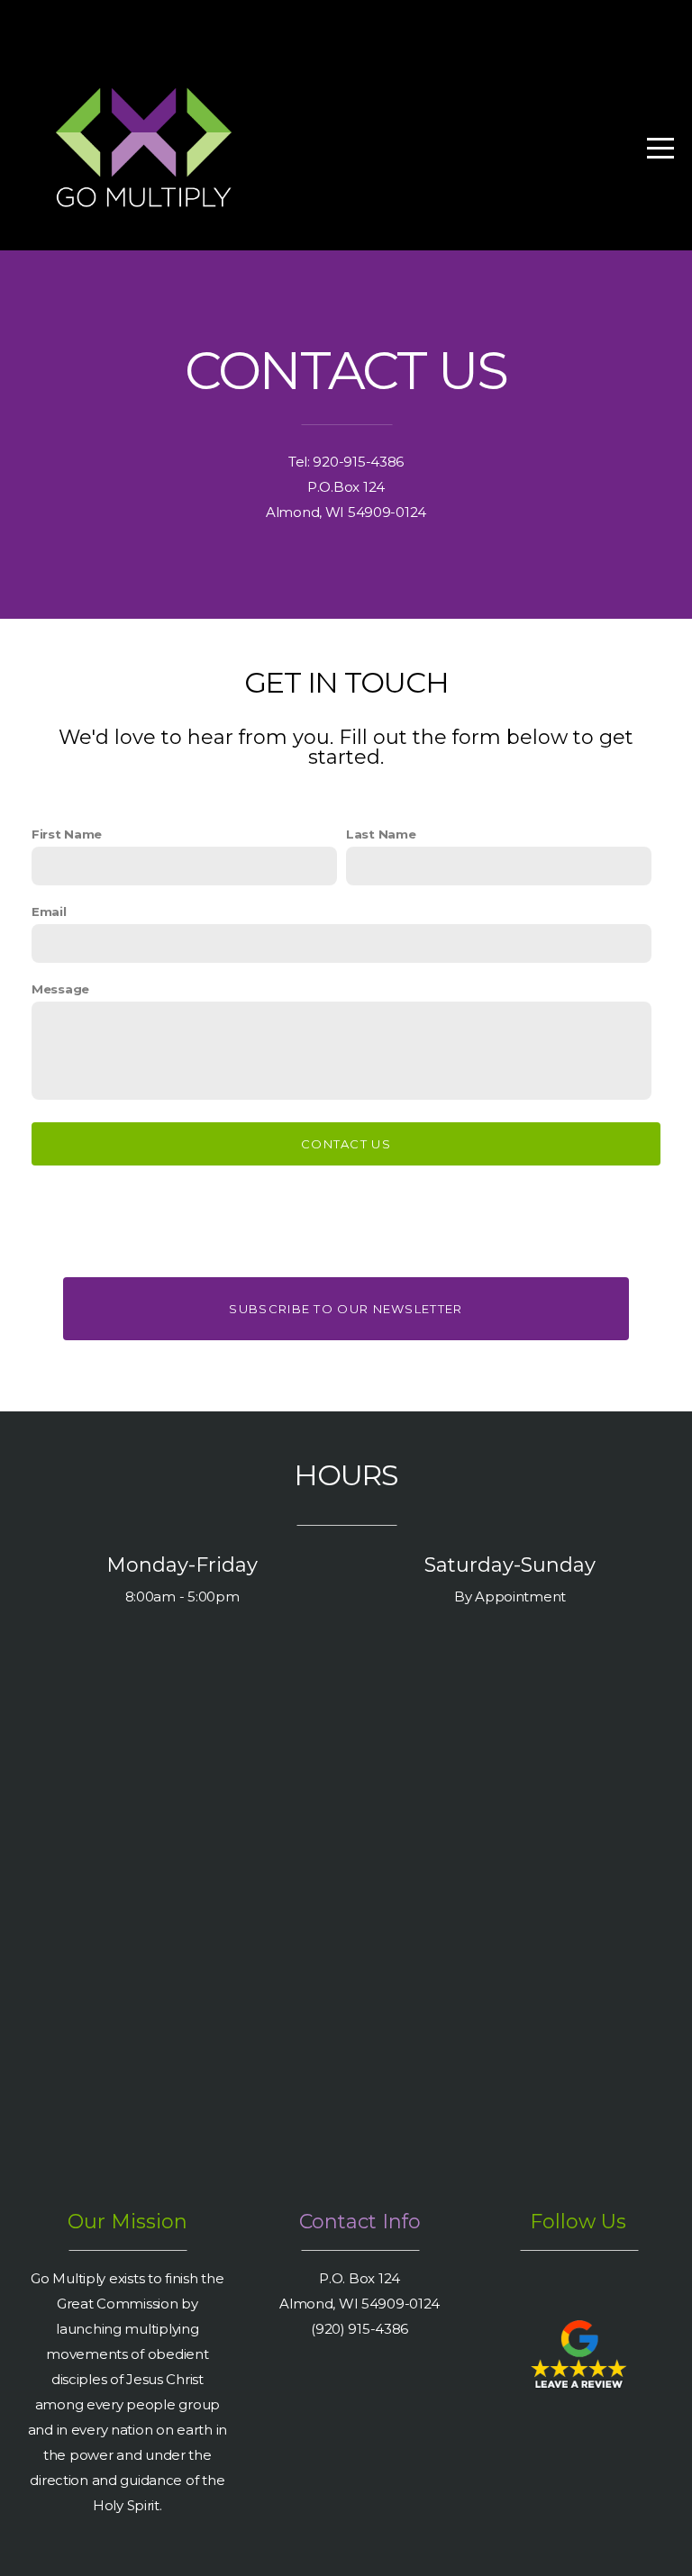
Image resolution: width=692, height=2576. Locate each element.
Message (60, 989)
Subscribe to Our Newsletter (346, 1309)
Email (49, 912)
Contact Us (346, 1144)
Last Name (381, 834)
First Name (67, 834)
